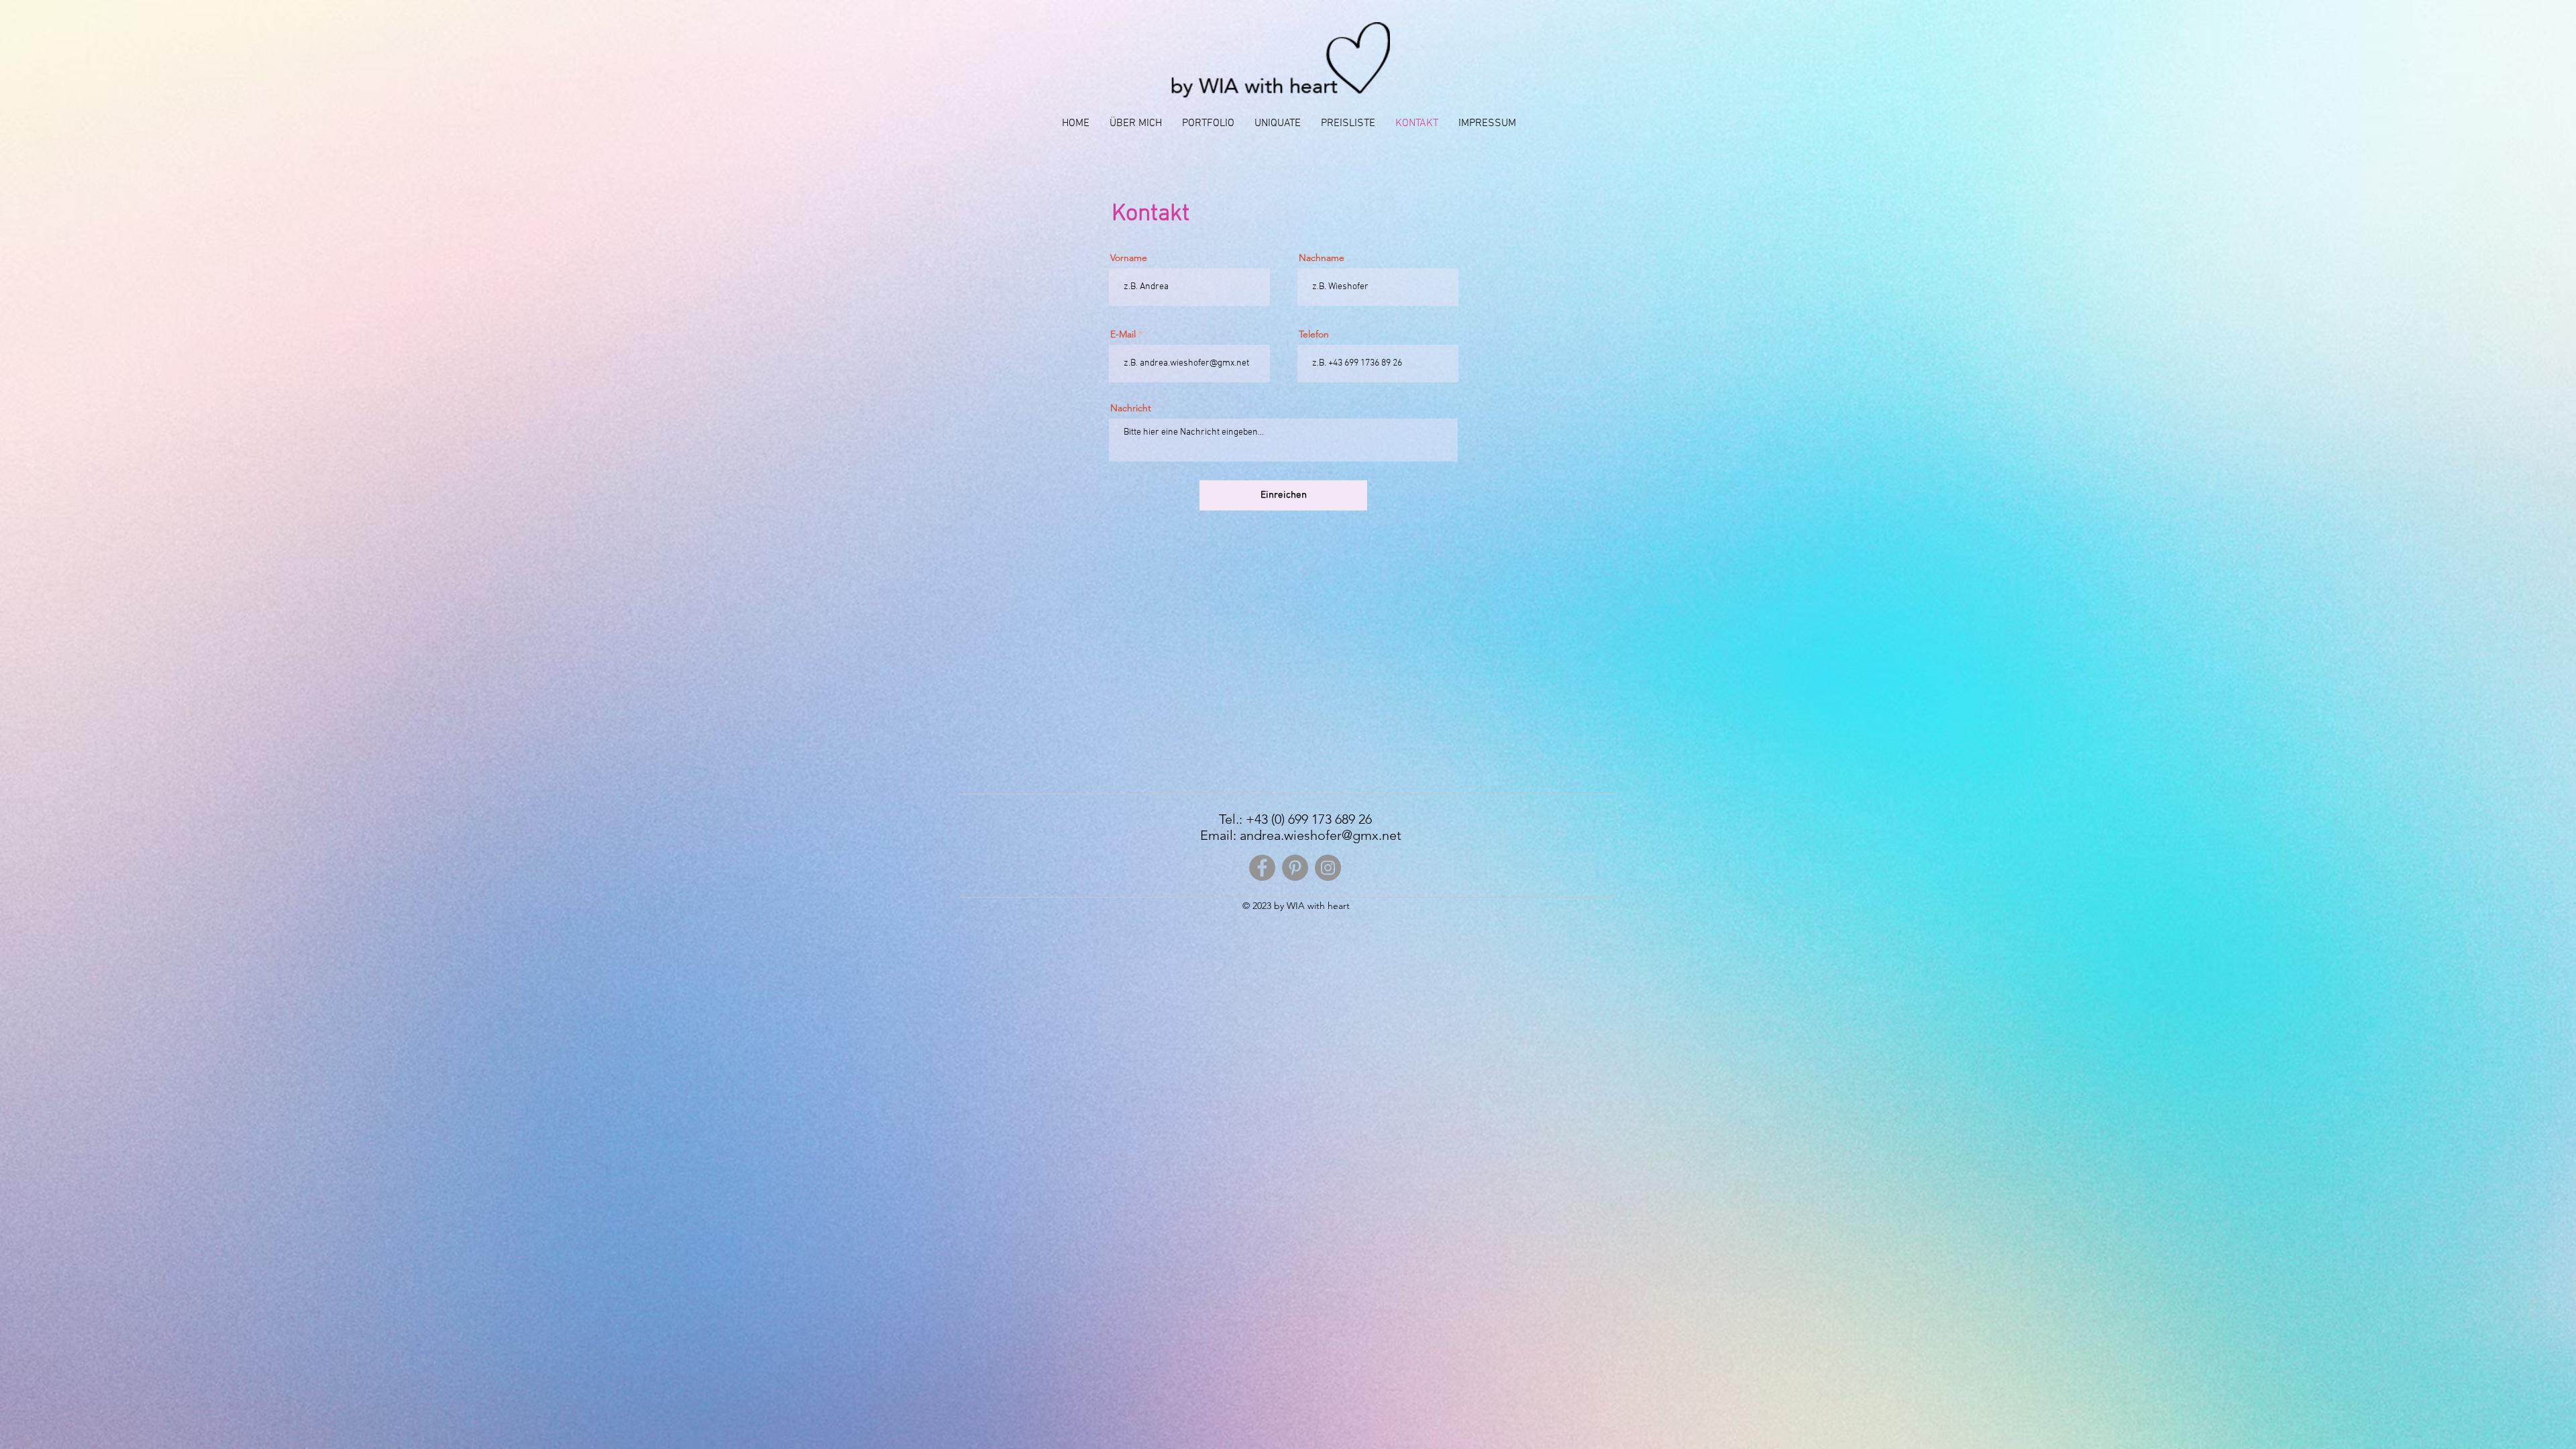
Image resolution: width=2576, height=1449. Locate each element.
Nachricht (1131, 408)
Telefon (1314, 334)
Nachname (1322, 258)
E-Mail (1123, 334)
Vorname (1129, 258)
